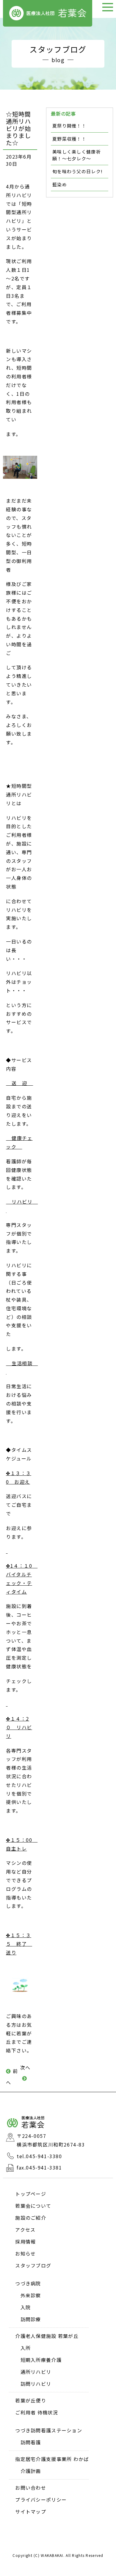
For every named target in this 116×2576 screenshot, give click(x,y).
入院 (26, 2307)
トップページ (31, 2194)
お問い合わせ (31, 2488)
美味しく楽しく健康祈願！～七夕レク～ (77, 155)
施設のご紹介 (31, 2218)
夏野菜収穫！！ (69, 139)
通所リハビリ (36, 2372)
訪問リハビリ (36, 2384)
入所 (26, 2348)
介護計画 (31, 2471)
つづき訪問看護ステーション (49, 2430)
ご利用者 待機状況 (37, 2412)
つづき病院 (28, 2283)
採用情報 (25, 2241)
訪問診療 (31, 2319)
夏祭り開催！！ (69, 126)
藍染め (60, 184)
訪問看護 (31, 2442)
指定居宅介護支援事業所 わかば (52, 2459)
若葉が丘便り (31, 2400)
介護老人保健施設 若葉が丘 (47, 2336)
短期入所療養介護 (41, 2360)
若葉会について (33, 2206)
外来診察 (31, 2295)
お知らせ (25, 2253)
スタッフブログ (33, 2265)
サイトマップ (31, 2511)
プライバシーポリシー (41, 2500)
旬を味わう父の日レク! (77, 171)
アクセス (25, 2230)
